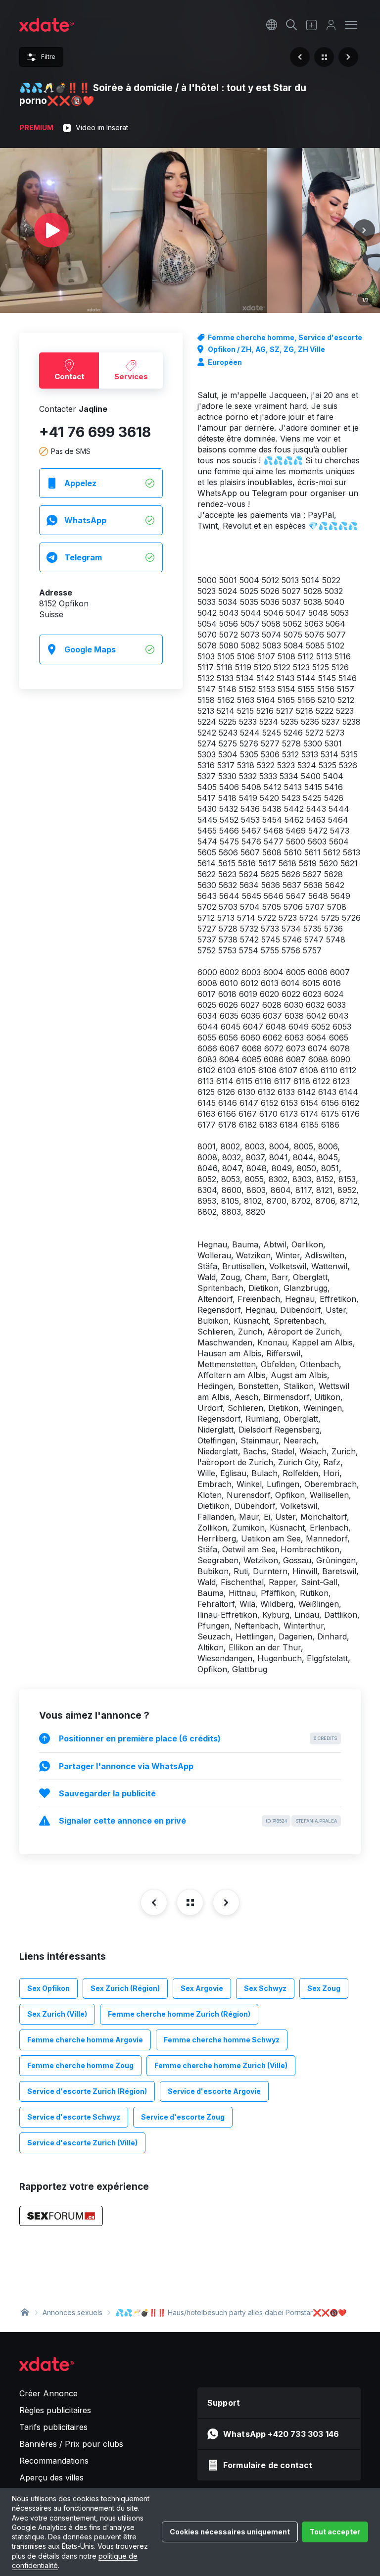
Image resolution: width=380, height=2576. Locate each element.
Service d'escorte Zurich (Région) (87, 2091)
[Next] (364, 230)
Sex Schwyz (265, 1988)
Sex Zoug (324, 1988)
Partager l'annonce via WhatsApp (126, 1766)
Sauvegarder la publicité (107, 1793)
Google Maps (90, 649)
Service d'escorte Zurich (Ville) (82, 2143)
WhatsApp (85, 520)
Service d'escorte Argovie (214, 2091)
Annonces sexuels (72, 2312)
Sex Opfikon (48, 1988)
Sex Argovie (202, 1988)
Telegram (83, 557)
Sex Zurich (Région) (125, 1988)
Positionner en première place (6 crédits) (198, 1738)
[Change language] (272, 25)
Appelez (80, 483)
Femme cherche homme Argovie (85, 2040)
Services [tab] (131, 376)
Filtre (48, 57)
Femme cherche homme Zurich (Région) (179, 2014)
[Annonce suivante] (348, 57)
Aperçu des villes (51, 2477)
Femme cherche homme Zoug (80, 2065)
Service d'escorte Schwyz (74, 2117)
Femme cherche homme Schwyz (222, 2040)
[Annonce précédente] (300, 57)
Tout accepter (335, 2532)
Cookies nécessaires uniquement (230, 2532)
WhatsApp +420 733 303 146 (281, 2434)
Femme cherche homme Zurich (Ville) (221, 2065)
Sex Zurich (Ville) (57, 2014)
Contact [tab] (69, 376)
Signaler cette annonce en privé (198, 1821)
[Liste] (324, 57)
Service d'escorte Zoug (183, 2117)
